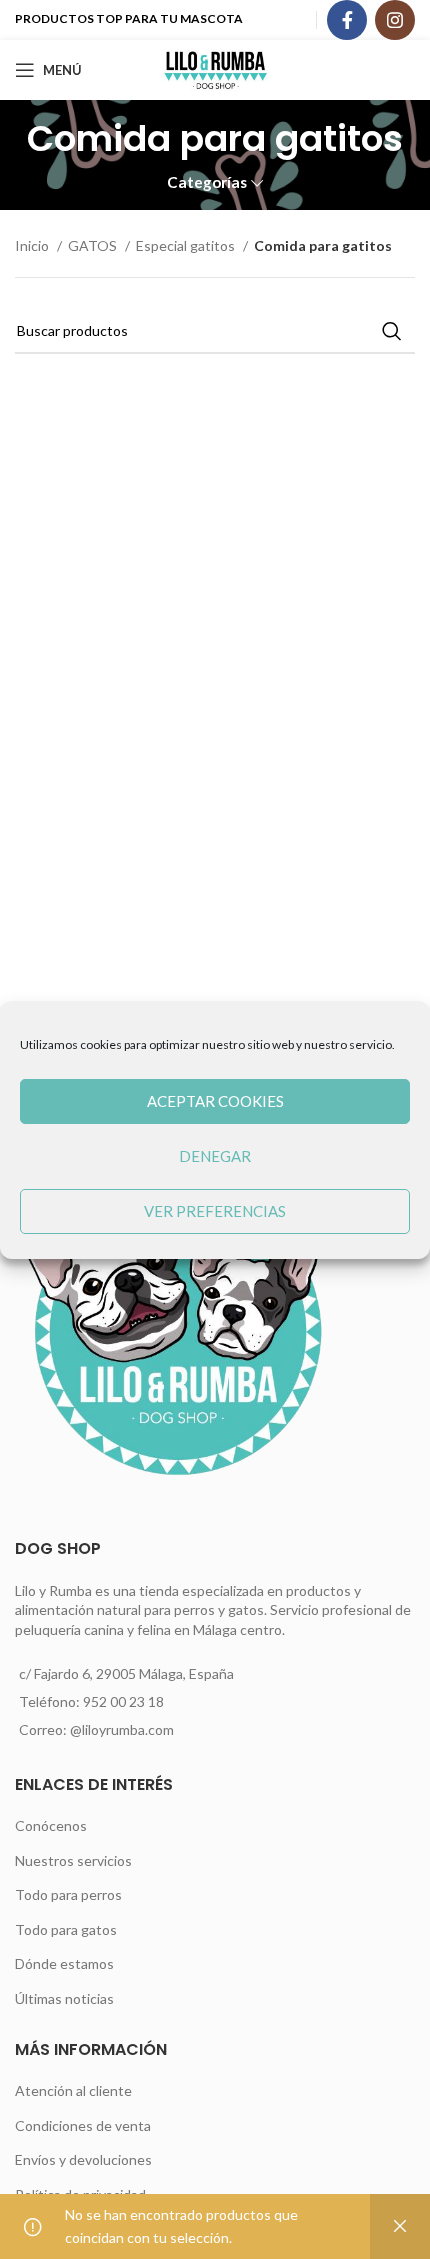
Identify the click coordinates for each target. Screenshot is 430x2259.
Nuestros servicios (73, 1860)
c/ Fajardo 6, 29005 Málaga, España (126, 1673)
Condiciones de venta (83, 2125)
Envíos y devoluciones (83, 2159)
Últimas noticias (64, 1998)
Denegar (215, 1156)
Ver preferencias (215, 1211)
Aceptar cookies (215, 1101)
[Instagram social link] (395, 20)
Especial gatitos (187, 245)
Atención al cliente (73, 2090)
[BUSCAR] (392, 331)
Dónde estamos (64, 1963)
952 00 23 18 (123, 1701)
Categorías (207, 182)
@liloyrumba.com (122, 1729)
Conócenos (51, 1825)
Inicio (33, 245)
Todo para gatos (66, 1929)
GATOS (94, 245)
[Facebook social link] (347, 20)
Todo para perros (68, 1894)
